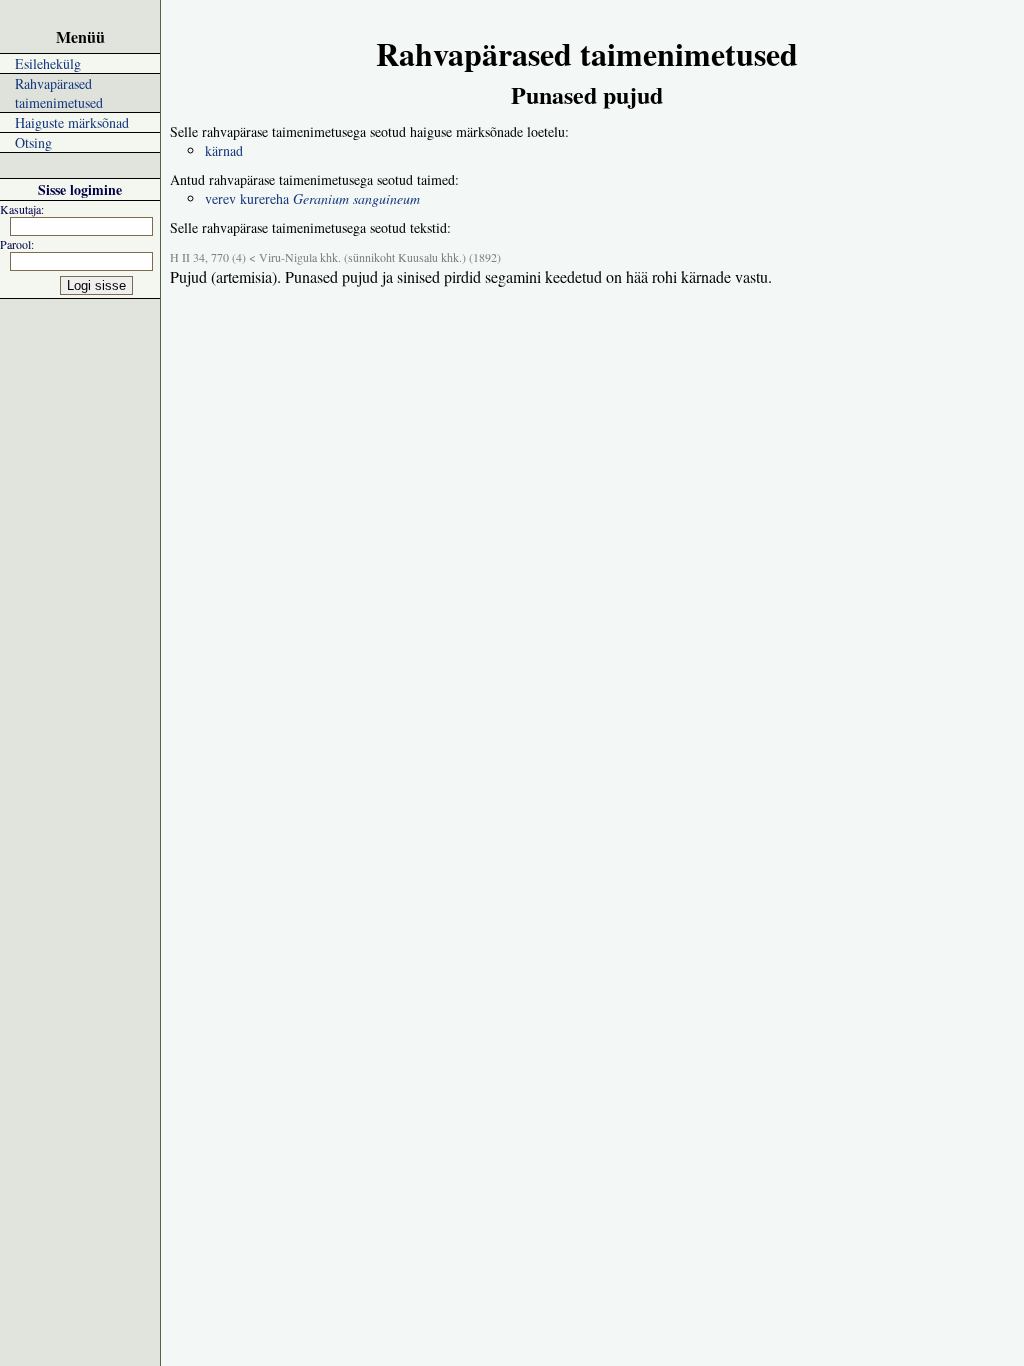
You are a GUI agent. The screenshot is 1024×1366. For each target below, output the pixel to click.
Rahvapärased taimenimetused (59, 93)
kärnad (224, 150)
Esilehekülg (48, 63)
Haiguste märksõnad (72, 122)
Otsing (33, 142)
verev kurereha (312, 198)
